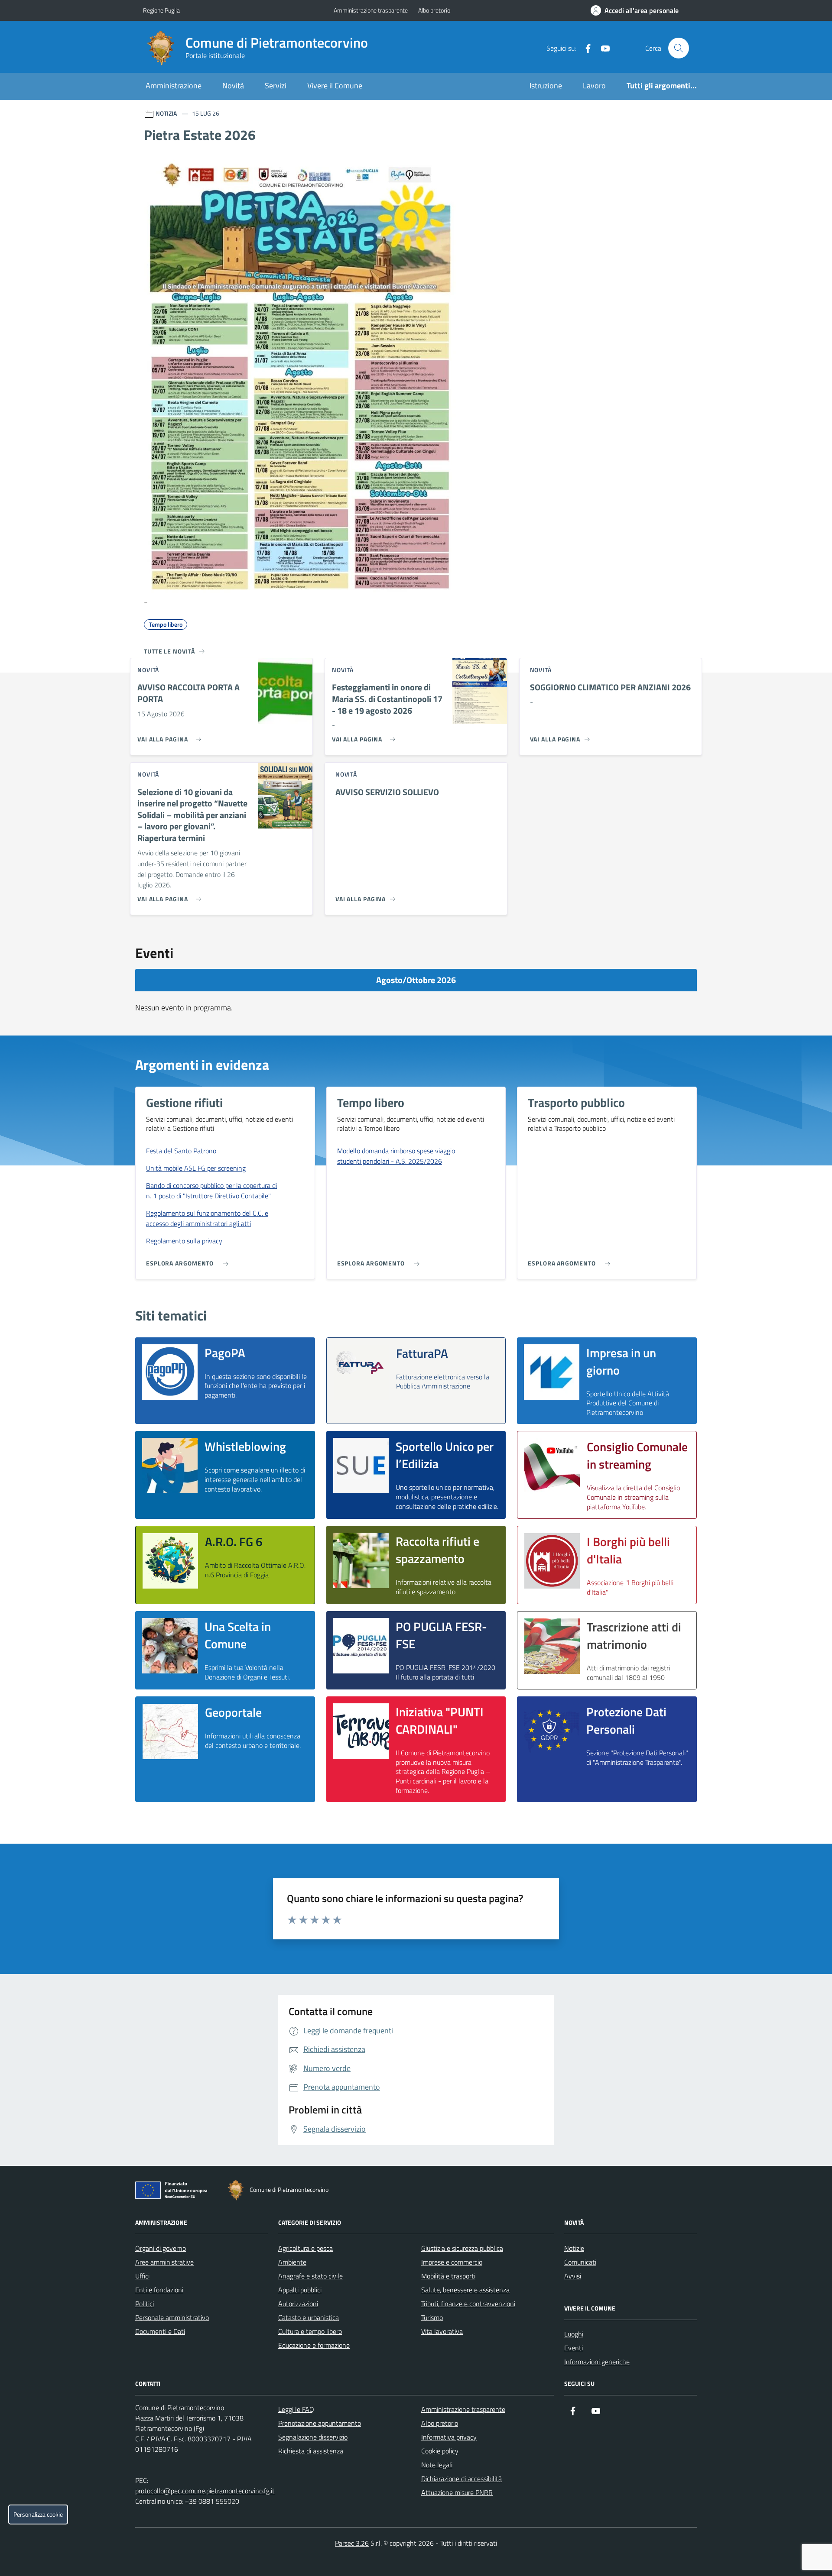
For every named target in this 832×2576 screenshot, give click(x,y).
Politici (145, 2304)
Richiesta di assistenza (311, 2451)
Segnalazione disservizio (313, 2437)
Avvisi (573, 2276)
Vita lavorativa (442, 2331)
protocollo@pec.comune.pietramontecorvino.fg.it (205, 2491)
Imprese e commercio (452, 2262)
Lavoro (594, 86)
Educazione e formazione (314, 2345)
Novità (233, 86)
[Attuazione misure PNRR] (174, 2192)
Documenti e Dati (160, 2331)
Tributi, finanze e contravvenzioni (468, 2304)
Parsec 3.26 (352, 2543)
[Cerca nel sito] (679, 48)
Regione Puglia (161, 10)
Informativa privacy (449, 2437)
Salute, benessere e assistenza (465, 2290)
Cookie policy (440, 2451)
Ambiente (292, 2262)
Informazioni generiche (597, 2362)
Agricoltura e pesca (305, 2248)
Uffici (142, 2276)
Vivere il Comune (335, 86)
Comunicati (580, 2262)
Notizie (574, 2248)
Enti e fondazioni (159, 2290)
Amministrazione (174, 86)
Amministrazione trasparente (371, 10)
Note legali (437, 2465)
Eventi (574, 2348)
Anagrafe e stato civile (310, 2276)
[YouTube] (602, 48)
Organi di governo (161, 2248)
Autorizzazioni (298, 2304)
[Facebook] (585, 48)
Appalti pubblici (300, 2290)
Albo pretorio (434, 10)
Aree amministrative (164, 2262)
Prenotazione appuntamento (320, 2423)
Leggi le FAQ (296, 2409)
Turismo (432, 2317)
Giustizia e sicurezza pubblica (462, 2248)
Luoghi (574, 2334)
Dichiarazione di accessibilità (461, 2479)
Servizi (276, 86)
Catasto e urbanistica (309, 2317)
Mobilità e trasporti (448, 2276)
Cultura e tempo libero (310, 2331)
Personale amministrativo (172, 2317)
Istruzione (546, 86)
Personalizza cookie (38, 2515)
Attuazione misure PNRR (457, 2492)
